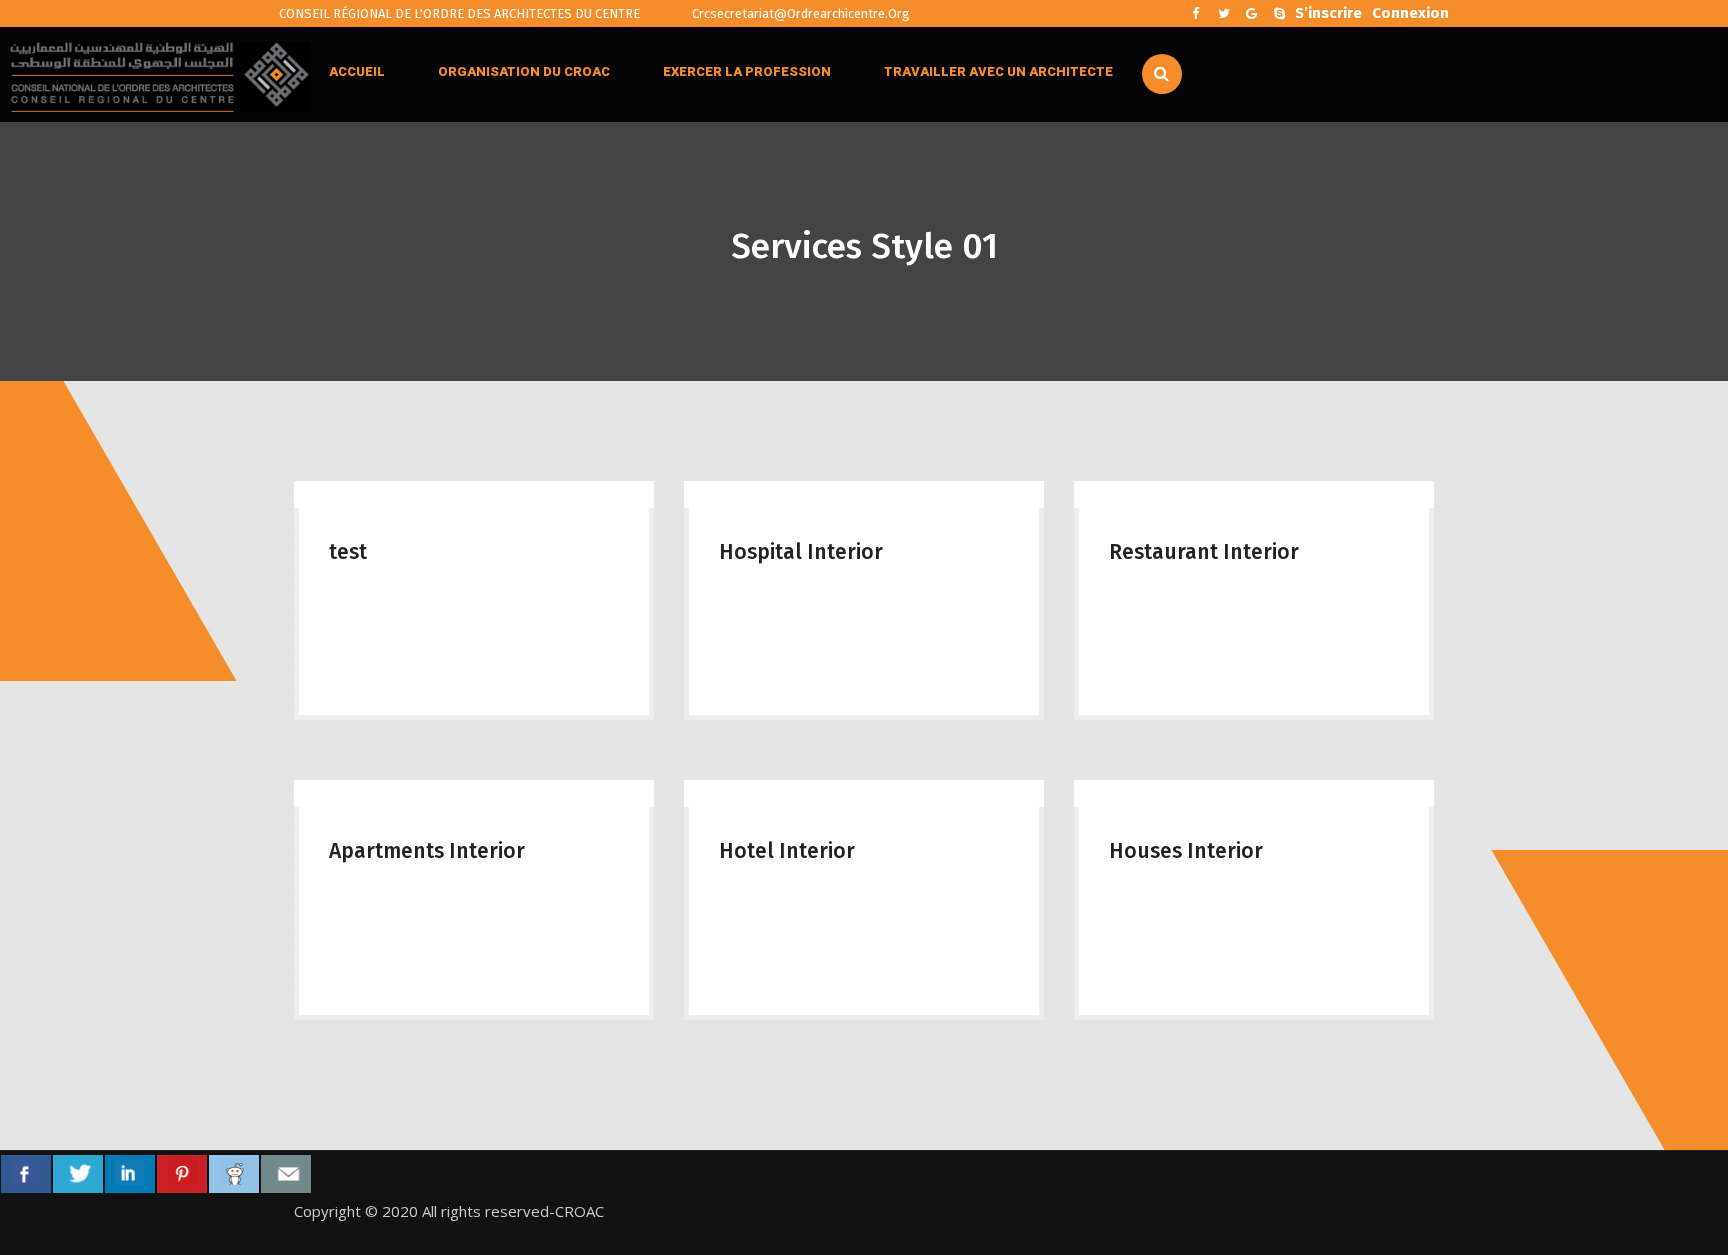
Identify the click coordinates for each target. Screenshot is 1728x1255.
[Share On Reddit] (234, 1174)
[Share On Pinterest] (182, 1174)
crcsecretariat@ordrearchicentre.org (799, 13)
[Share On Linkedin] (130, 1174)
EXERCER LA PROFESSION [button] (747, 71)
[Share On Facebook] (26, 1174)
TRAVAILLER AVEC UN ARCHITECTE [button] (998, 71)
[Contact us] (286, 1174)
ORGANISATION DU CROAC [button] (524, 71)
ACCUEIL (357, 71)
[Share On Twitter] (78, 1174)
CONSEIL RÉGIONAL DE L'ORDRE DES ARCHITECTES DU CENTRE (459, 13)
